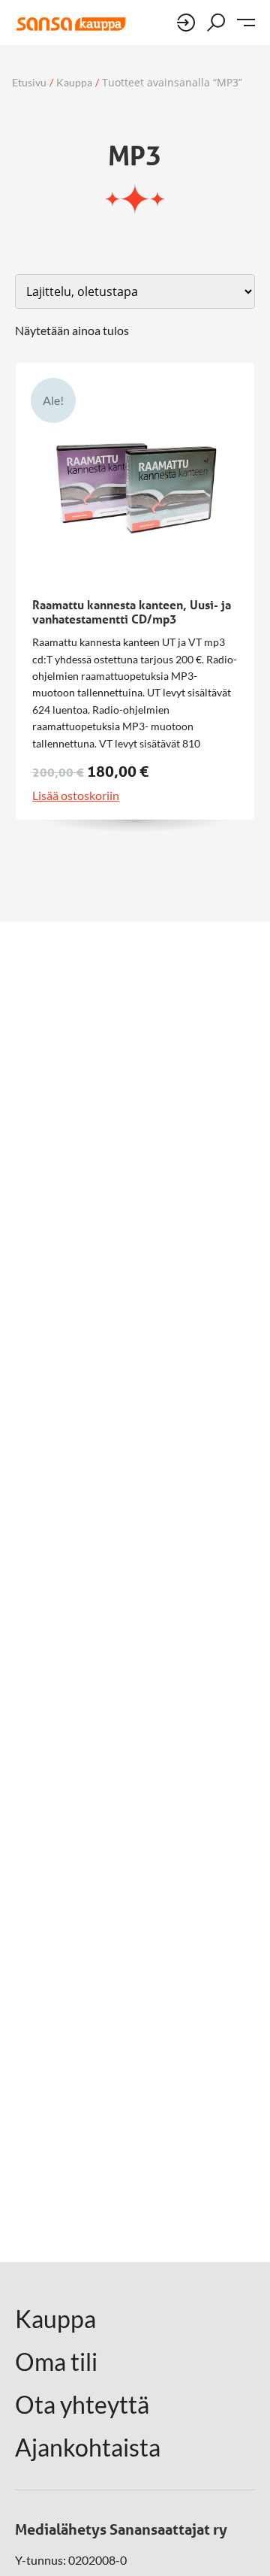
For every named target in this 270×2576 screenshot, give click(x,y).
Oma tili (56, 2362)
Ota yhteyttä (82, 2405)
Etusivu (29, 83)
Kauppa (74, 83)
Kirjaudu (186, 23)
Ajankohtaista (88, 2448)
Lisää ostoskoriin (76, 796)
